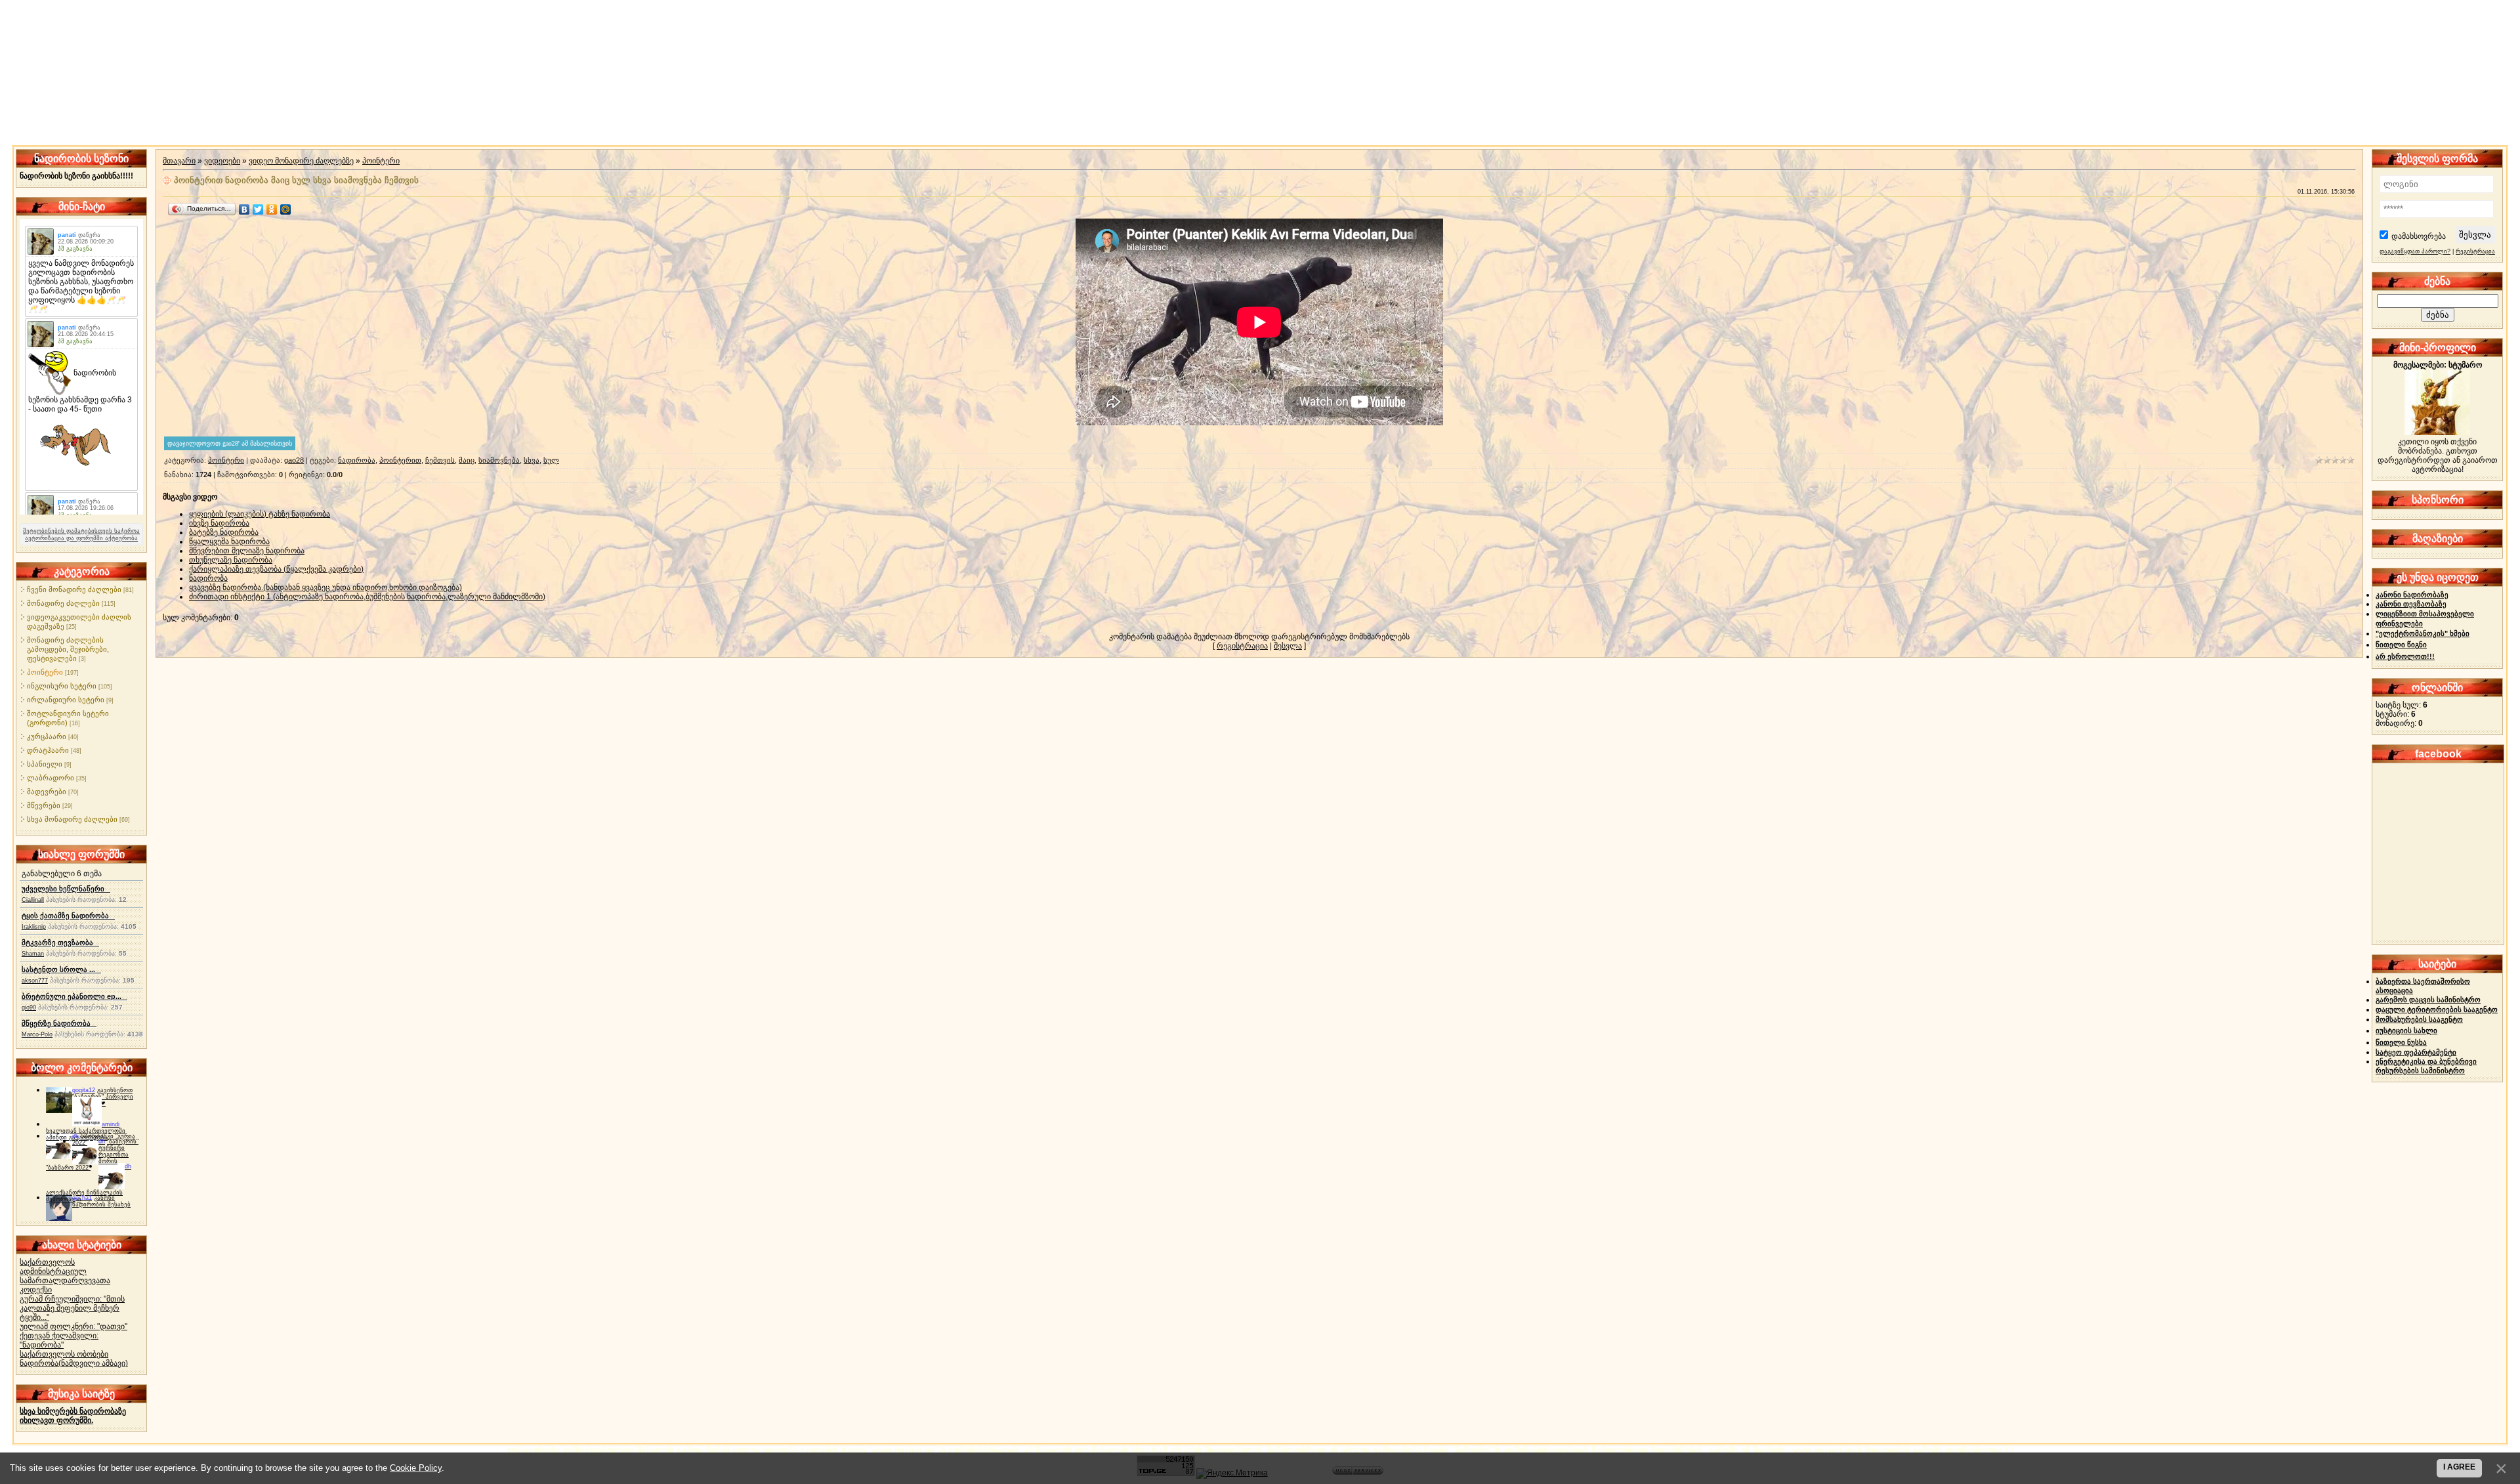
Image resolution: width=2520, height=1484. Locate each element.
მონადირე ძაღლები (63, 603)
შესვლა (1288, 646)
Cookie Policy (416, 1468)
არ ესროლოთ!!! (2405, 656)
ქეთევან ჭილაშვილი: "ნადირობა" (59, 1340)
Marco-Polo (37, 1034)
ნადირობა (357, 460)
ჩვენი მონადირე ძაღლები (74, 589)
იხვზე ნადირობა (219, 523)
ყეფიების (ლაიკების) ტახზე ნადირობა (260, 514)
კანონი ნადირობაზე (2412, 595)
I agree (2459, 1467)
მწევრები (44, 805)
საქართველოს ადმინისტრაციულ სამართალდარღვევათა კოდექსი (65, 1276)
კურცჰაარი (47, 736)
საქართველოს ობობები (64, 1354)
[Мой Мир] (286, 209)
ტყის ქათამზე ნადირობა (68, 916)
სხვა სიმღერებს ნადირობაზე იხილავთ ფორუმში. (73, 1416)
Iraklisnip (34, 927)
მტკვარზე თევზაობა (60, 943)
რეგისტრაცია (1242, 646)
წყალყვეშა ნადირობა (229, 541)
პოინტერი (45, 672)
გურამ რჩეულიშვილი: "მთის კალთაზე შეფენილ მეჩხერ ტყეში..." (72, 1308)
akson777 (35, 981)
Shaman (33, 954)
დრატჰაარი (48, 750)
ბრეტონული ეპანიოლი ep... (74, 996)
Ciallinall (33, 900)
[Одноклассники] (272, 209)
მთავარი (179, 161)
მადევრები (47, 792)
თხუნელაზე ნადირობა (231, 560)
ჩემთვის (440, 460)
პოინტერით (400, 460)
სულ (551, 460)
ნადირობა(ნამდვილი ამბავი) (74, 1363)
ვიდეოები (222, 161)
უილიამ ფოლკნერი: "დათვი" (73, 1326)
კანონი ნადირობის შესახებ (101, 1201)
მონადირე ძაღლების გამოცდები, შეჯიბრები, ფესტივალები (68, 649)
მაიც (467, 460)
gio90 (29, 1007)
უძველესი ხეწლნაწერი (66, 889)
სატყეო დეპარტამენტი (2416, 1052)
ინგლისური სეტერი (62, 686)
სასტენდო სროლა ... (61, 969)
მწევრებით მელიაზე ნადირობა (247, 551)
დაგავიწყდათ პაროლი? (2415, 251)
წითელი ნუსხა (2401, 1042)
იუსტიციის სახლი (2406, 1030)
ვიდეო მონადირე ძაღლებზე (301, 161)
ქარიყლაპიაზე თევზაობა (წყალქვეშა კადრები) (276, 569)
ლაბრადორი (51, 778)
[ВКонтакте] (244, 209)
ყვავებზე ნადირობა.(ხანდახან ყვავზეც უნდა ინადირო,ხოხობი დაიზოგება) (325, 587)
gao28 (294, 460)
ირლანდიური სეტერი (66, 700)
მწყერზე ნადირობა (59, 1023)
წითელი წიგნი (2401, 645)
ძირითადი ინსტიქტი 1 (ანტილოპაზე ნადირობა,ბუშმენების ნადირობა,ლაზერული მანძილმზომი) (367, 597)
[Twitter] (258, 209)
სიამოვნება (499, 460)
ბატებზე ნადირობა (224, 532)
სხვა (532, 460)
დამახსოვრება (2419, 236)
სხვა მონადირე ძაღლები (72, 819)
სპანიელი (45, 764)
